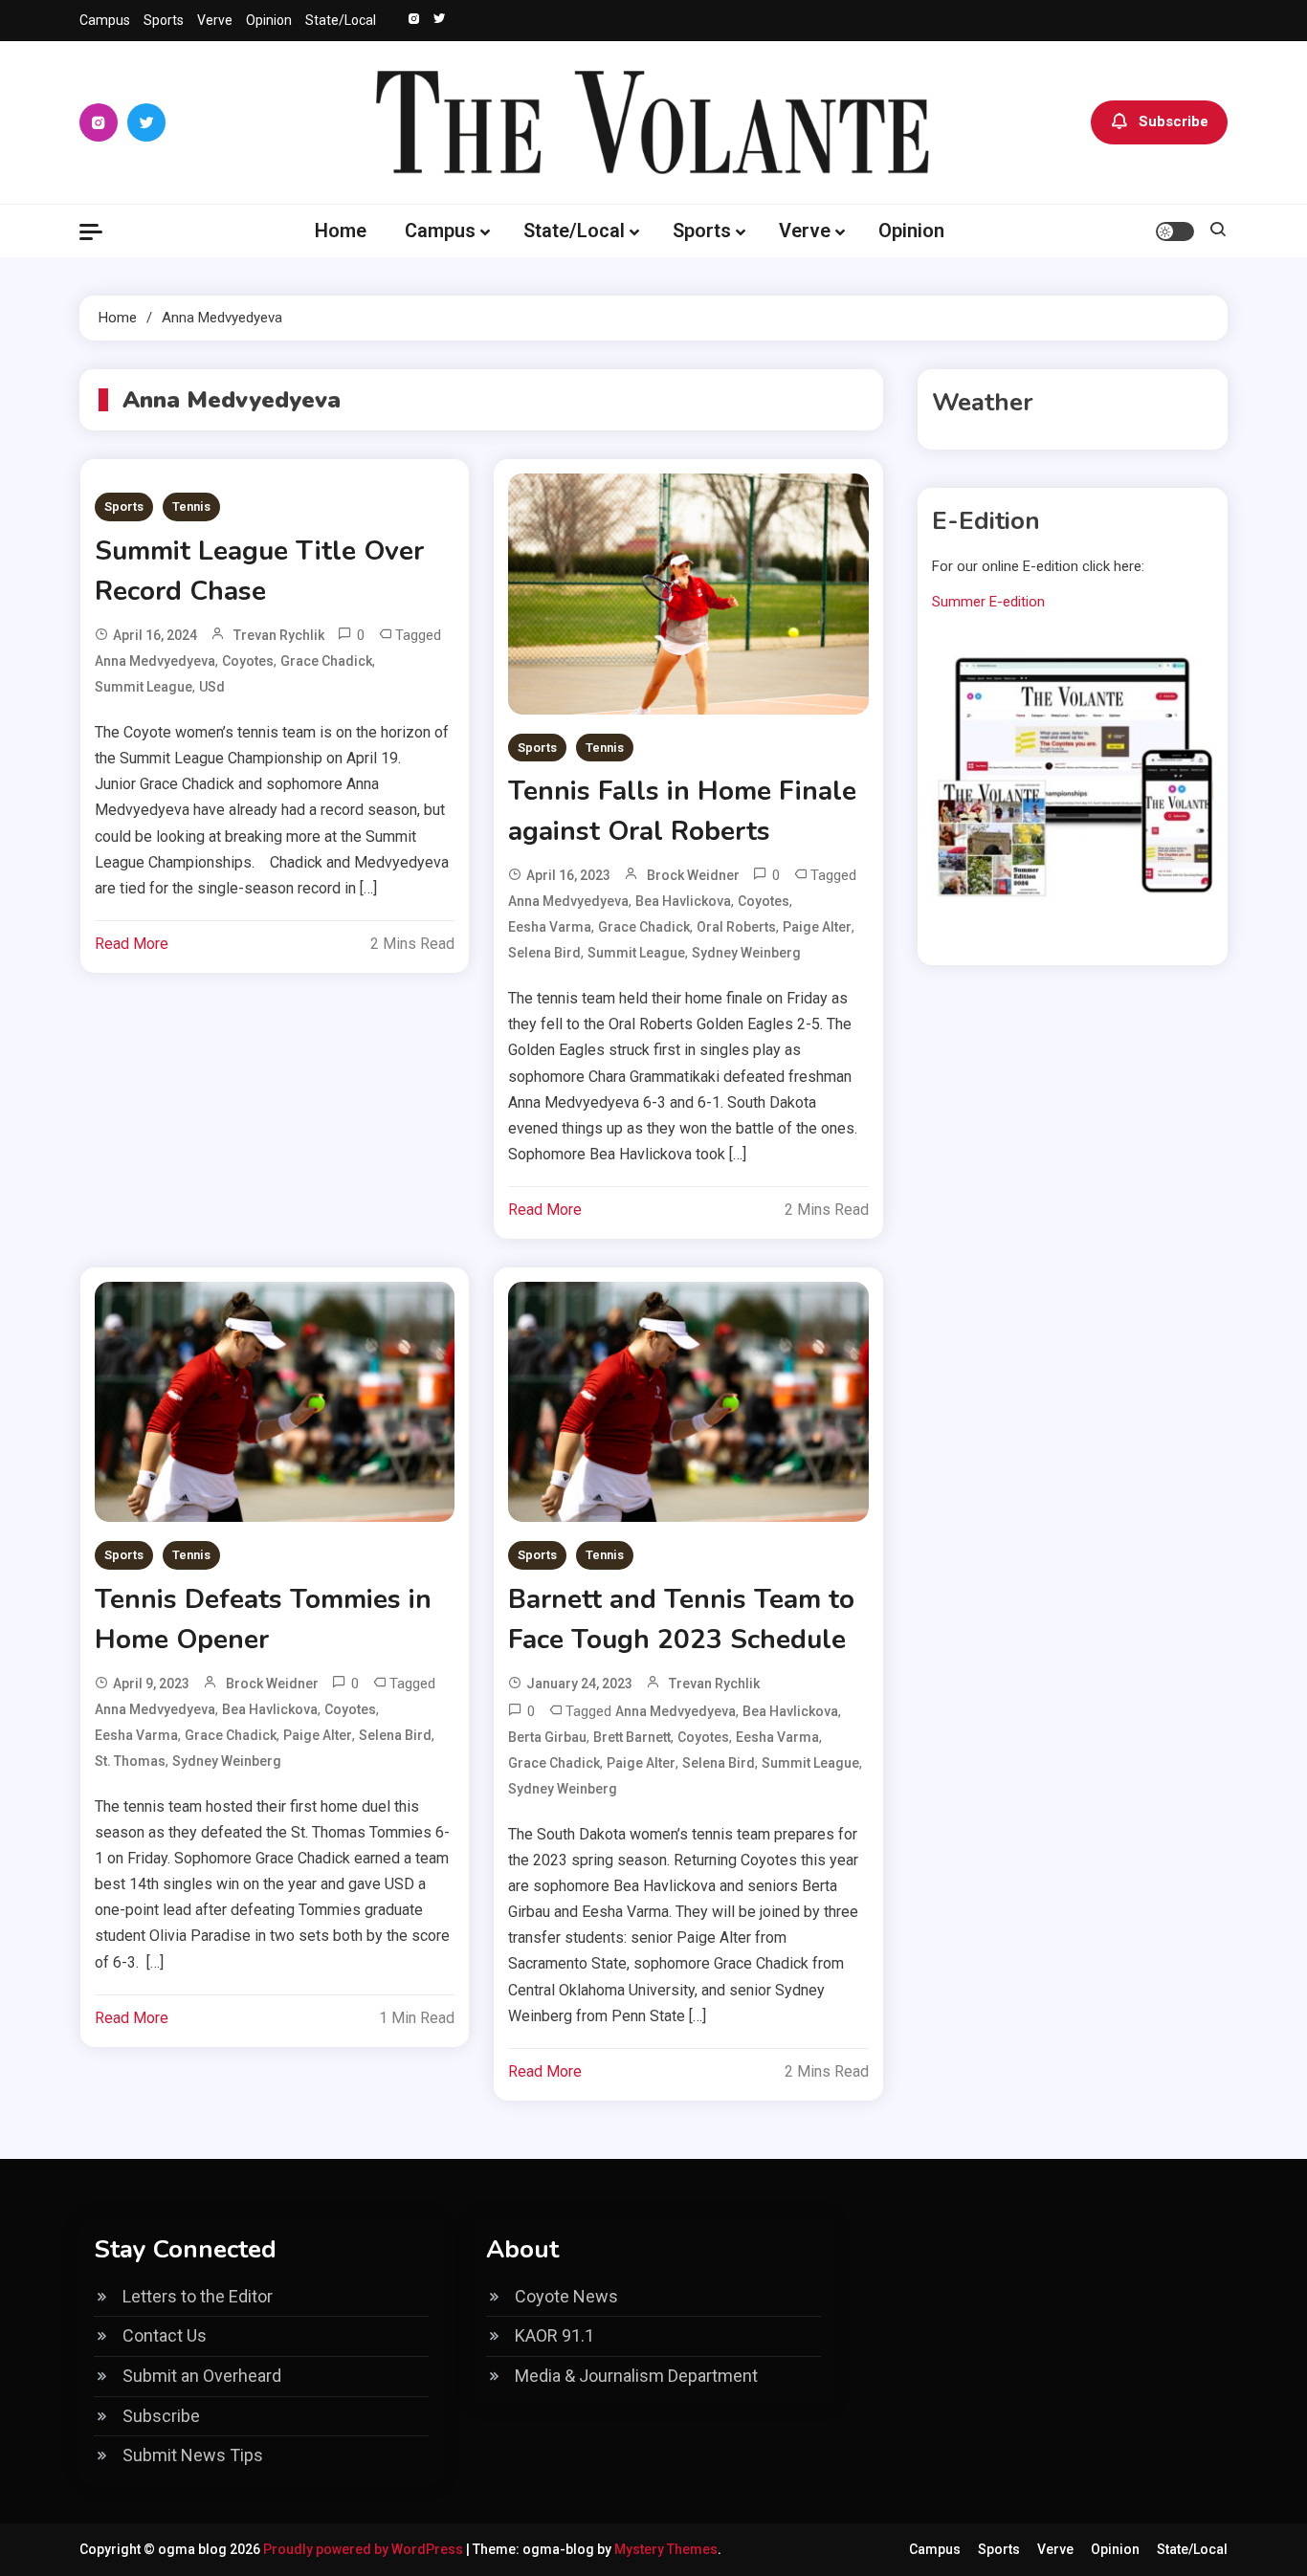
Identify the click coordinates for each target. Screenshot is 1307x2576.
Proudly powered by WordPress (365, 2549)
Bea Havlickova (683, 901)
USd (212, 687)
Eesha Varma (550, 927)
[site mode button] (1175, 231)
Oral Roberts (736, 927)
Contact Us (165, 2335)
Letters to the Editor (198, 2296)
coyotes (248, 661)
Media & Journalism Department (636, 2376)
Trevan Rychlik (279, 635)
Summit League (144, 687)
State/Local (341, 20)
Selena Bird (544, 953)
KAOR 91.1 (554, 2335)
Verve (215, 20)
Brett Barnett (632, 1737)
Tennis (191, 506)
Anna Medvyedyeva (155, 661)
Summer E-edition (988, 602)
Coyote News (566, 2296)
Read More (132, 944)
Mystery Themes (666, 2549)
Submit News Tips (193, 2455)
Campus (105, 20)
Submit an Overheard (202, 2376)
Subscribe (1174, 121)
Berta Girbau (547, 1737)
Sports (164, 20)
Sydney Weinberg (746, 953)
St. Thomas (130, 1761)
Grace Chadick (326, 661)
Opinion (269, 20)
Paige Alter (817, 927)
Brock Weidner (693, 875)
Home (341, 231)
